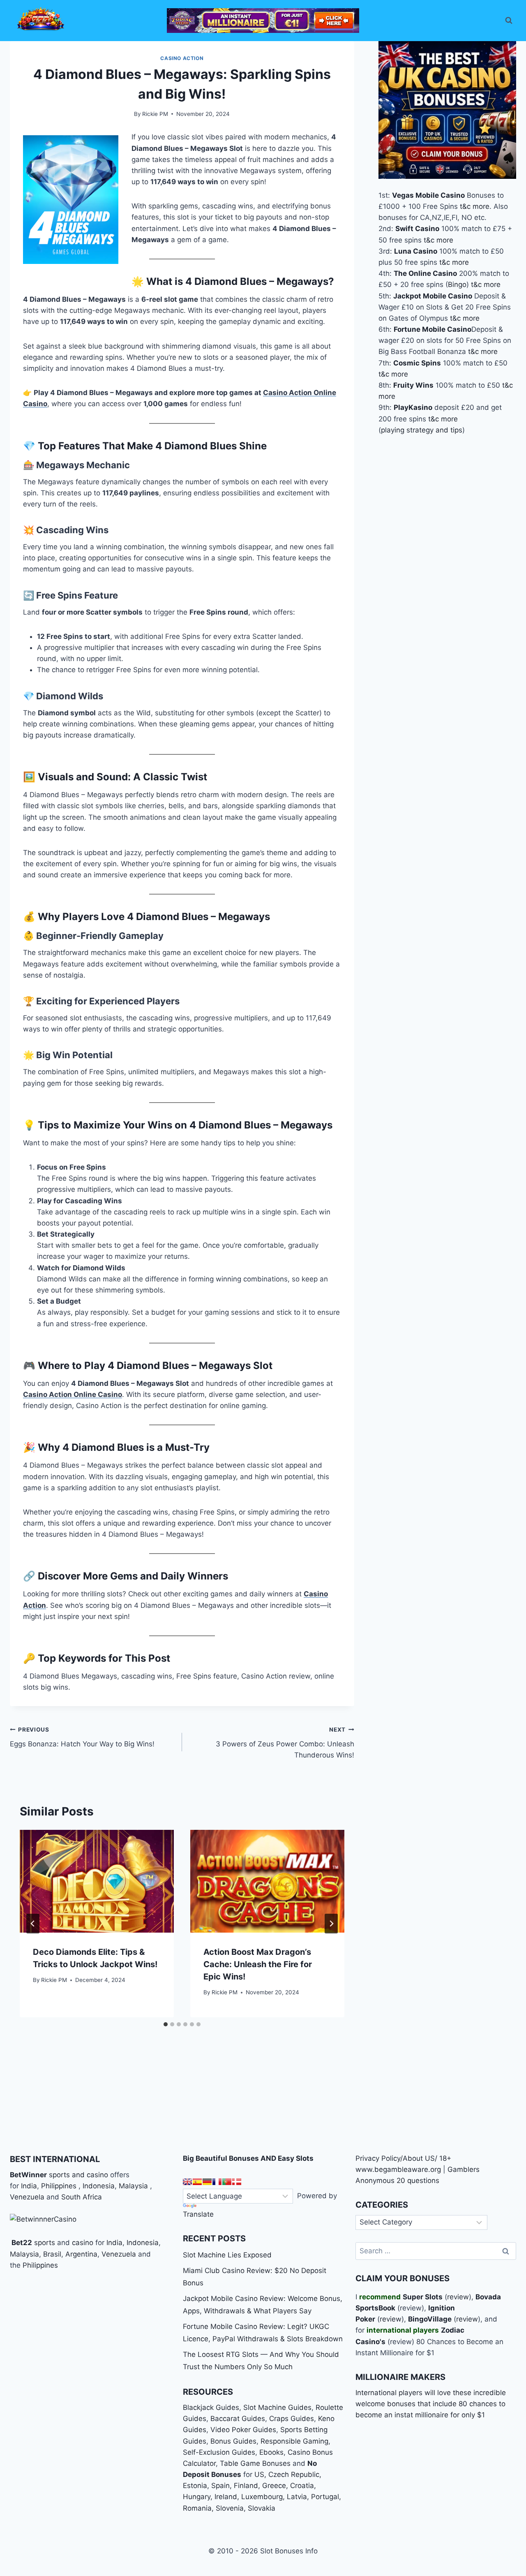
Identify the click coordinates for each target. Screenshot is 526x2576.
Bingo (457, 285)
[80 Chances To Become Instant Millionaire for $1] (263, 21)
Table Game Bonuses (255, 2463)
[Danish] (237, 2182)
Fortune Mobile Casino (433, 329)
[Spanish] (197, 2182)
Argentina (81, 2254)
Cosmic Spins (417, 363)
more (481, 206)
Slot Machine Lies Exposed (227, 2255)
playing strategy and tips (422, 430)
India (29, 2186)
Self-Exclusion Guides (219, 2452)
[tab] (166, 2024)
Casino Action (182, 58)
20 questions (418, 2181)
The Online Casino (425, 274)
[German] (207, 2182)
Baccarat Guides (238, 2419)
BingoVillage (430, 2319)
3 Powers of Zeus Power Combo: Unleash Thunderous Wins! (285, 1743)
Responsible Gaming (294, 2441)
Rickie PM (155, 114)
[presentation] (97, 1881)
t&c (465, 206)
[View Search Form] (509, 21)
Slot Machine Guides (277, 2407)
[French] (217, 2182)
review (458, 2297)
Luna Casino (416, 251)
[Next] (331, 1924)
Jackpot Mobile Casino (433, 296)
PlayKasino (413, 408)
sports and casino (78, 2175)
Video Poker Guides (243, 2430)
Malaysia (133, 2186)
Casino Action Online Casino (73, 1394)
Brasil (52, 2254)
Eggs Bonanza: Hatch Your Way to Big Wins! (82, 1737)
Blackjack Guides (211, 2407)
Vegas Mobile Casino (428, 195)
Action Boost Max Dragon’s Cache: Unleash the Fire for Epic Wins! (258, 1964)
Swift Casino (417, 229)
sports (45, 2243)
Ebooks (271, 2452)
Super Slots (423, 2297)
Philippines (59, 2186)
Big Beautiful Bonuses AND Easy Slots (248, 2158)
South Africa (82, 2197)
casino (83, 2243)
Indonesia (99, 2186)
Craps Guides (292, 2419)
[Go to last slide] (33, 1924)
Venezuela (27, 2197)
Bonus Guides (233, 2441)
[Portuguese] (227, 2182)
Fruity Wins (413, 385)
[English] (187, 2182)
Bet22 (21, 2243)
